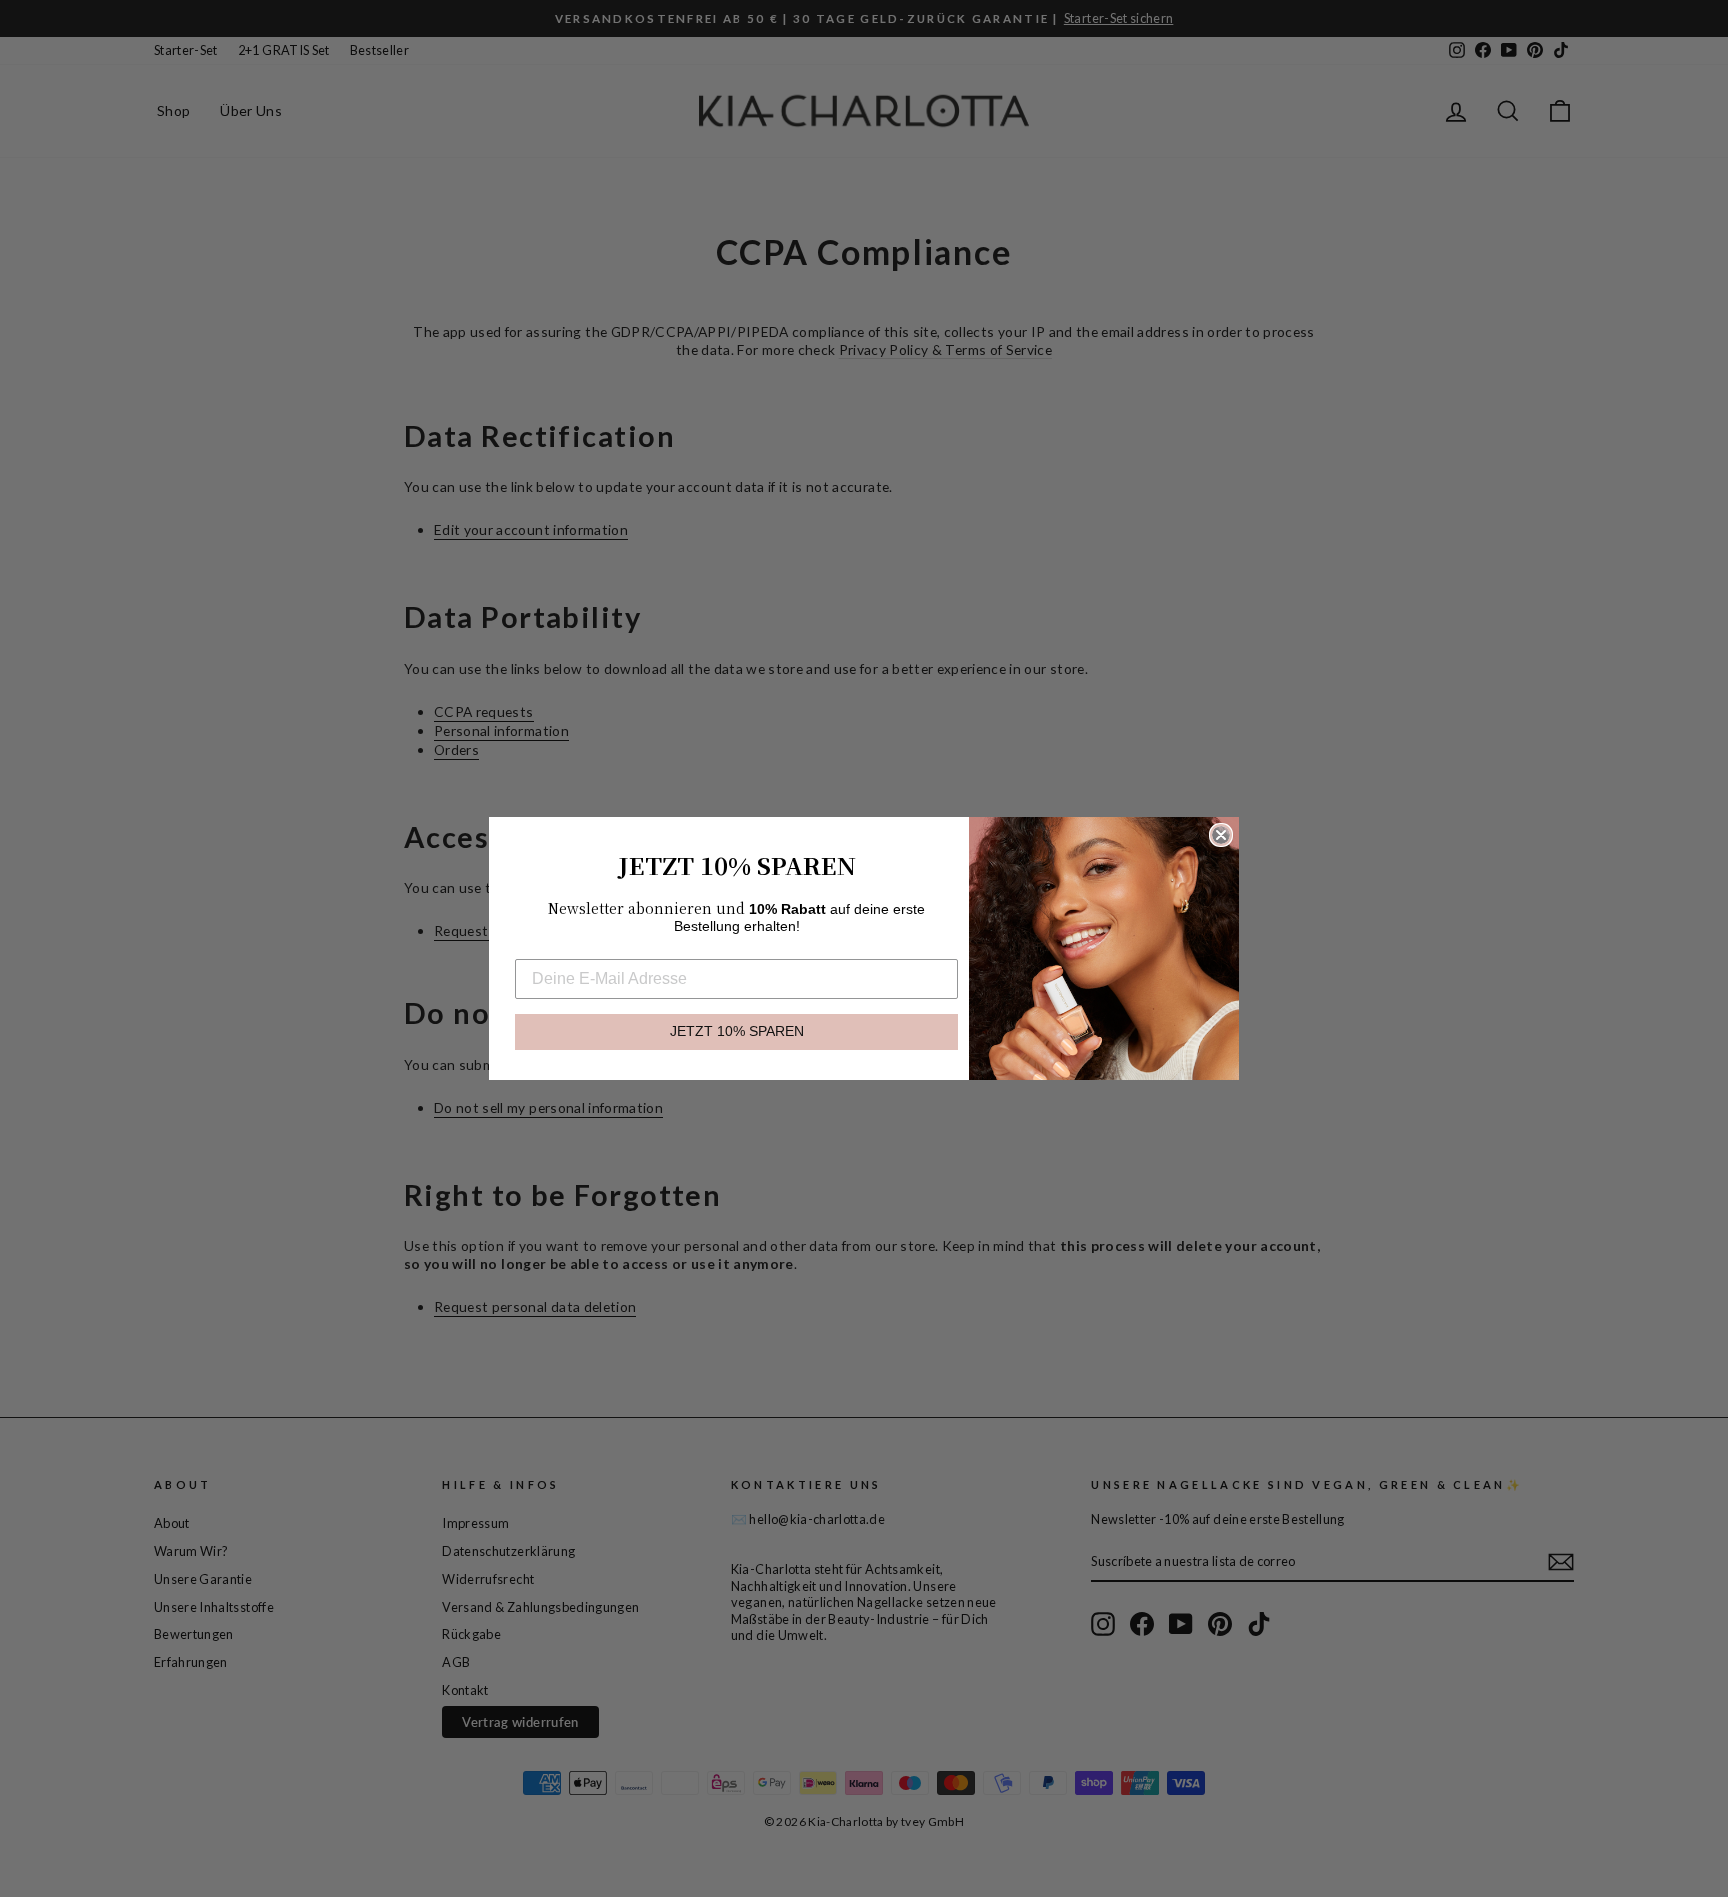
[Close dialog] (1221, 835)
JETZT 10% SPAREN (737, 1031)
